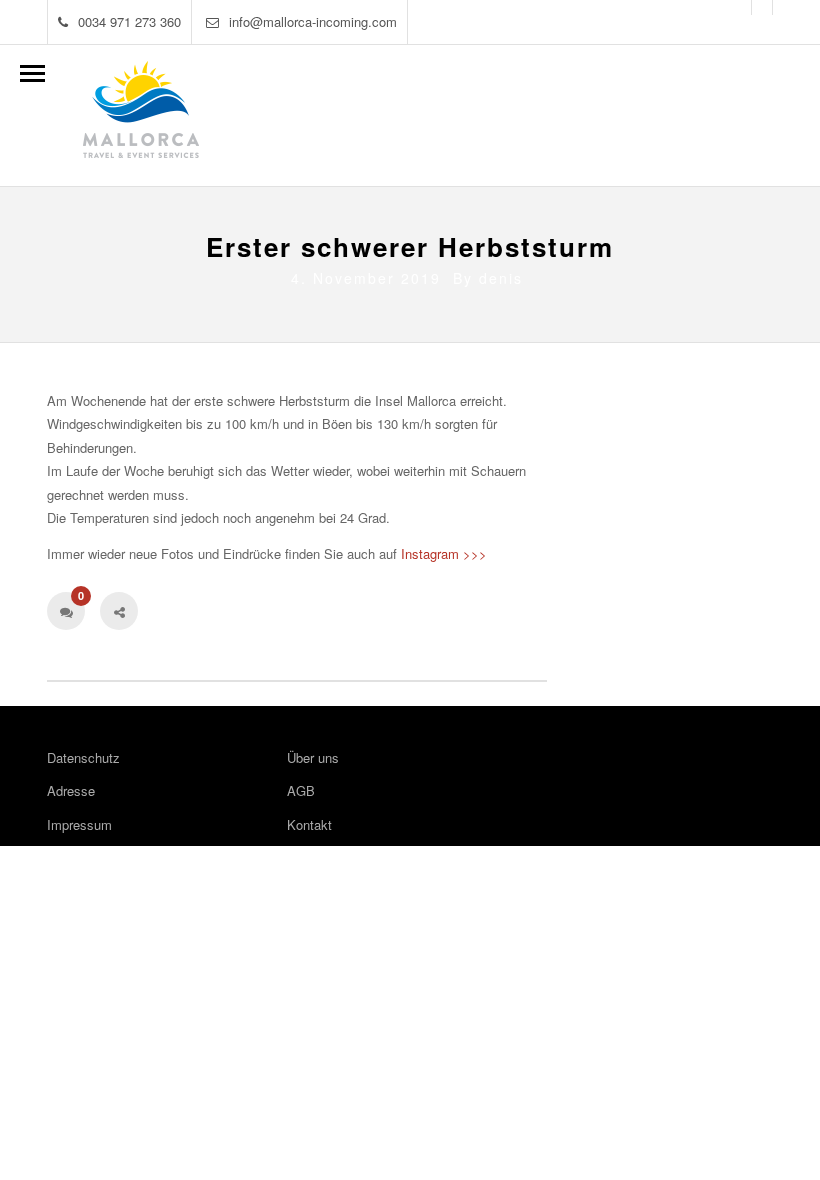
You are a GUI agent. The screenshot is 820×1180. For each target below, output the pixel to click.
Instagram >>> (444, 553)
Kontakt (309, 824)
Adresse (71, 790)
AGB (301, 790)
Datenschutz (83, 757)
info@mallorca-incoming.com (313, 21)
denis (501, 278)
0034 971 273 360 (129, 21)
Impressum (79, 824)
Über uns (313, 757)
